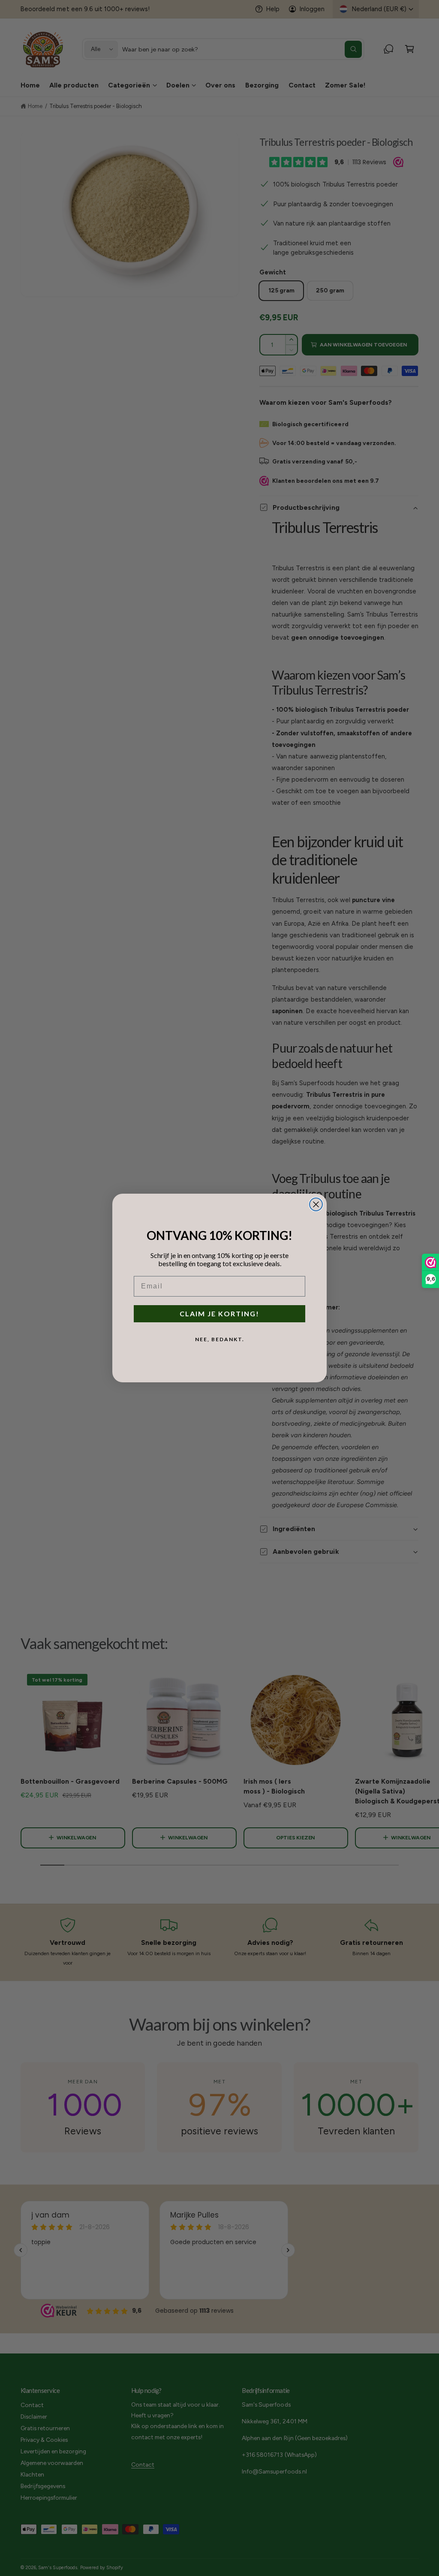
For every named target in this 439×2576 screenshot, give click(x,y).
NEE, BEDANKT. (220, 1339)
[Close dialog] (316, 1204)
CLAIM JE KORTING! (219, 1314)
